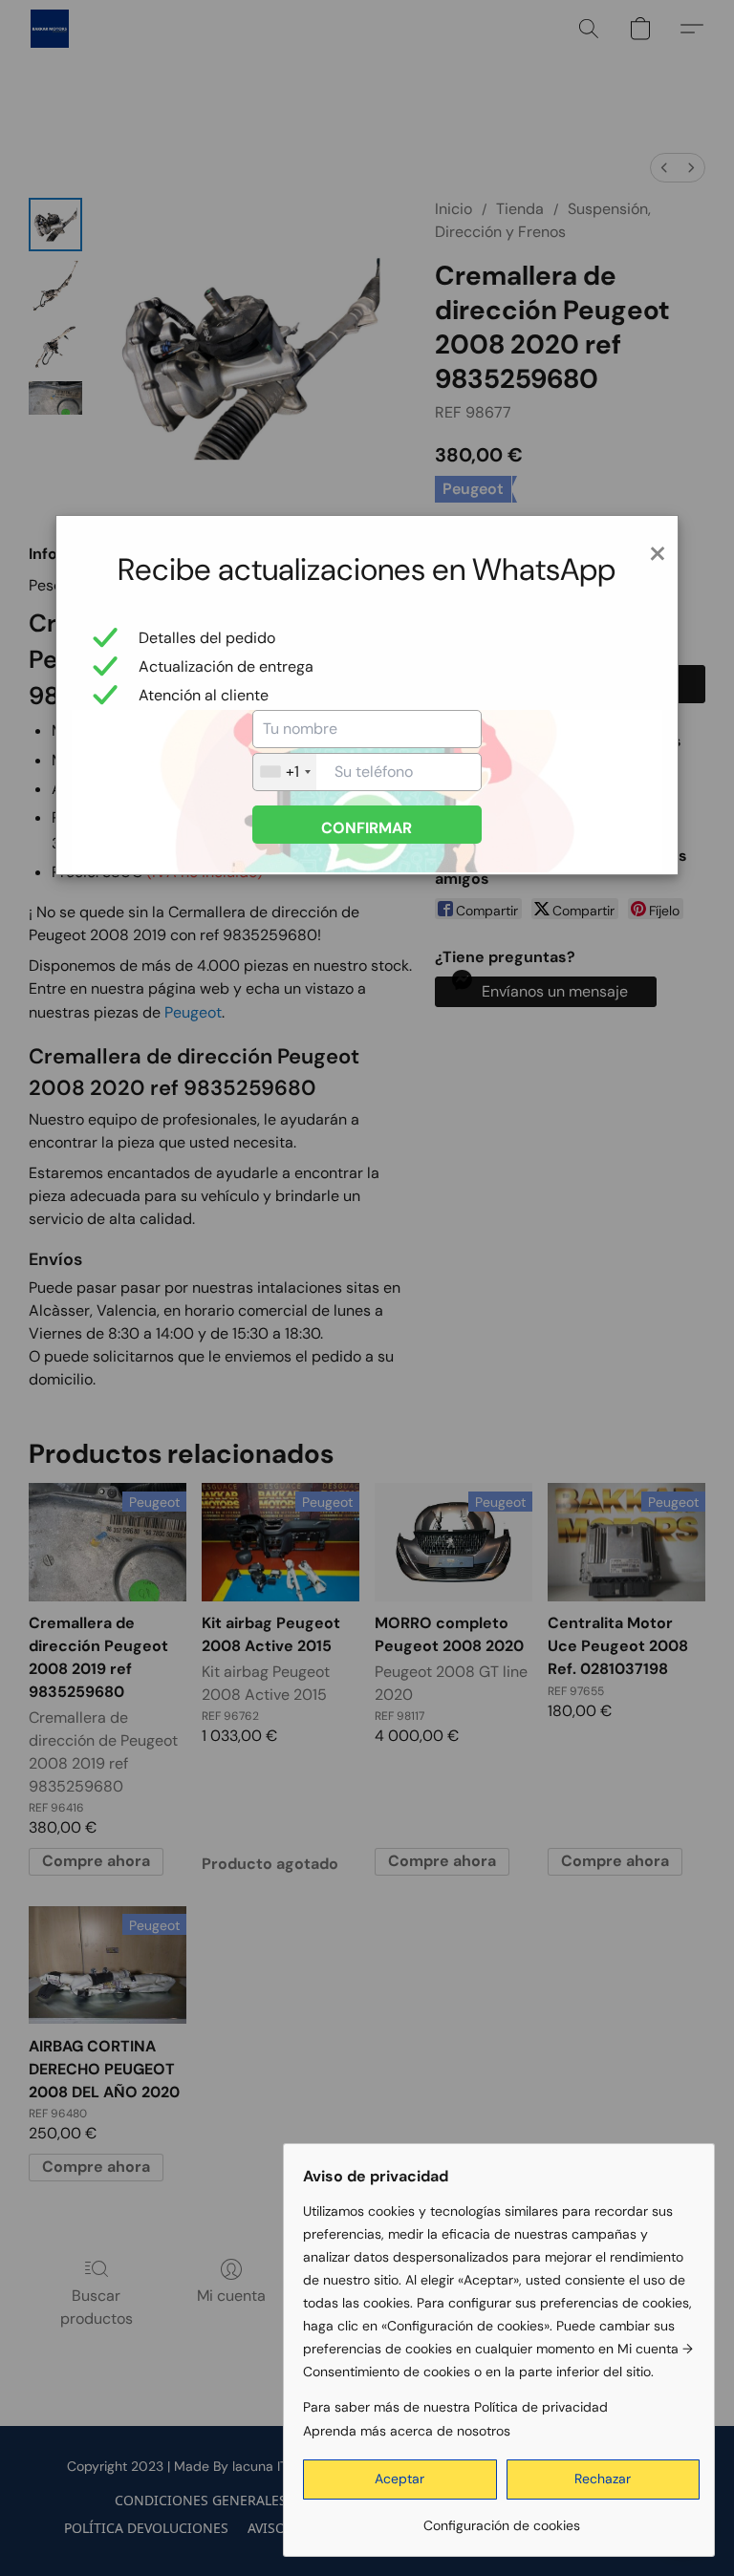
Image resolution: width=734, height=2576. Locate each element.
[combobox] (285, 772)
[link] (501, 2518)
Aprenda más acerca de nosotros (407, 2431)
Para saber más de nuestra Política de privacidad (455, 2407)
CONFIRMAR (367, 828)
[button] (400, 2479)
